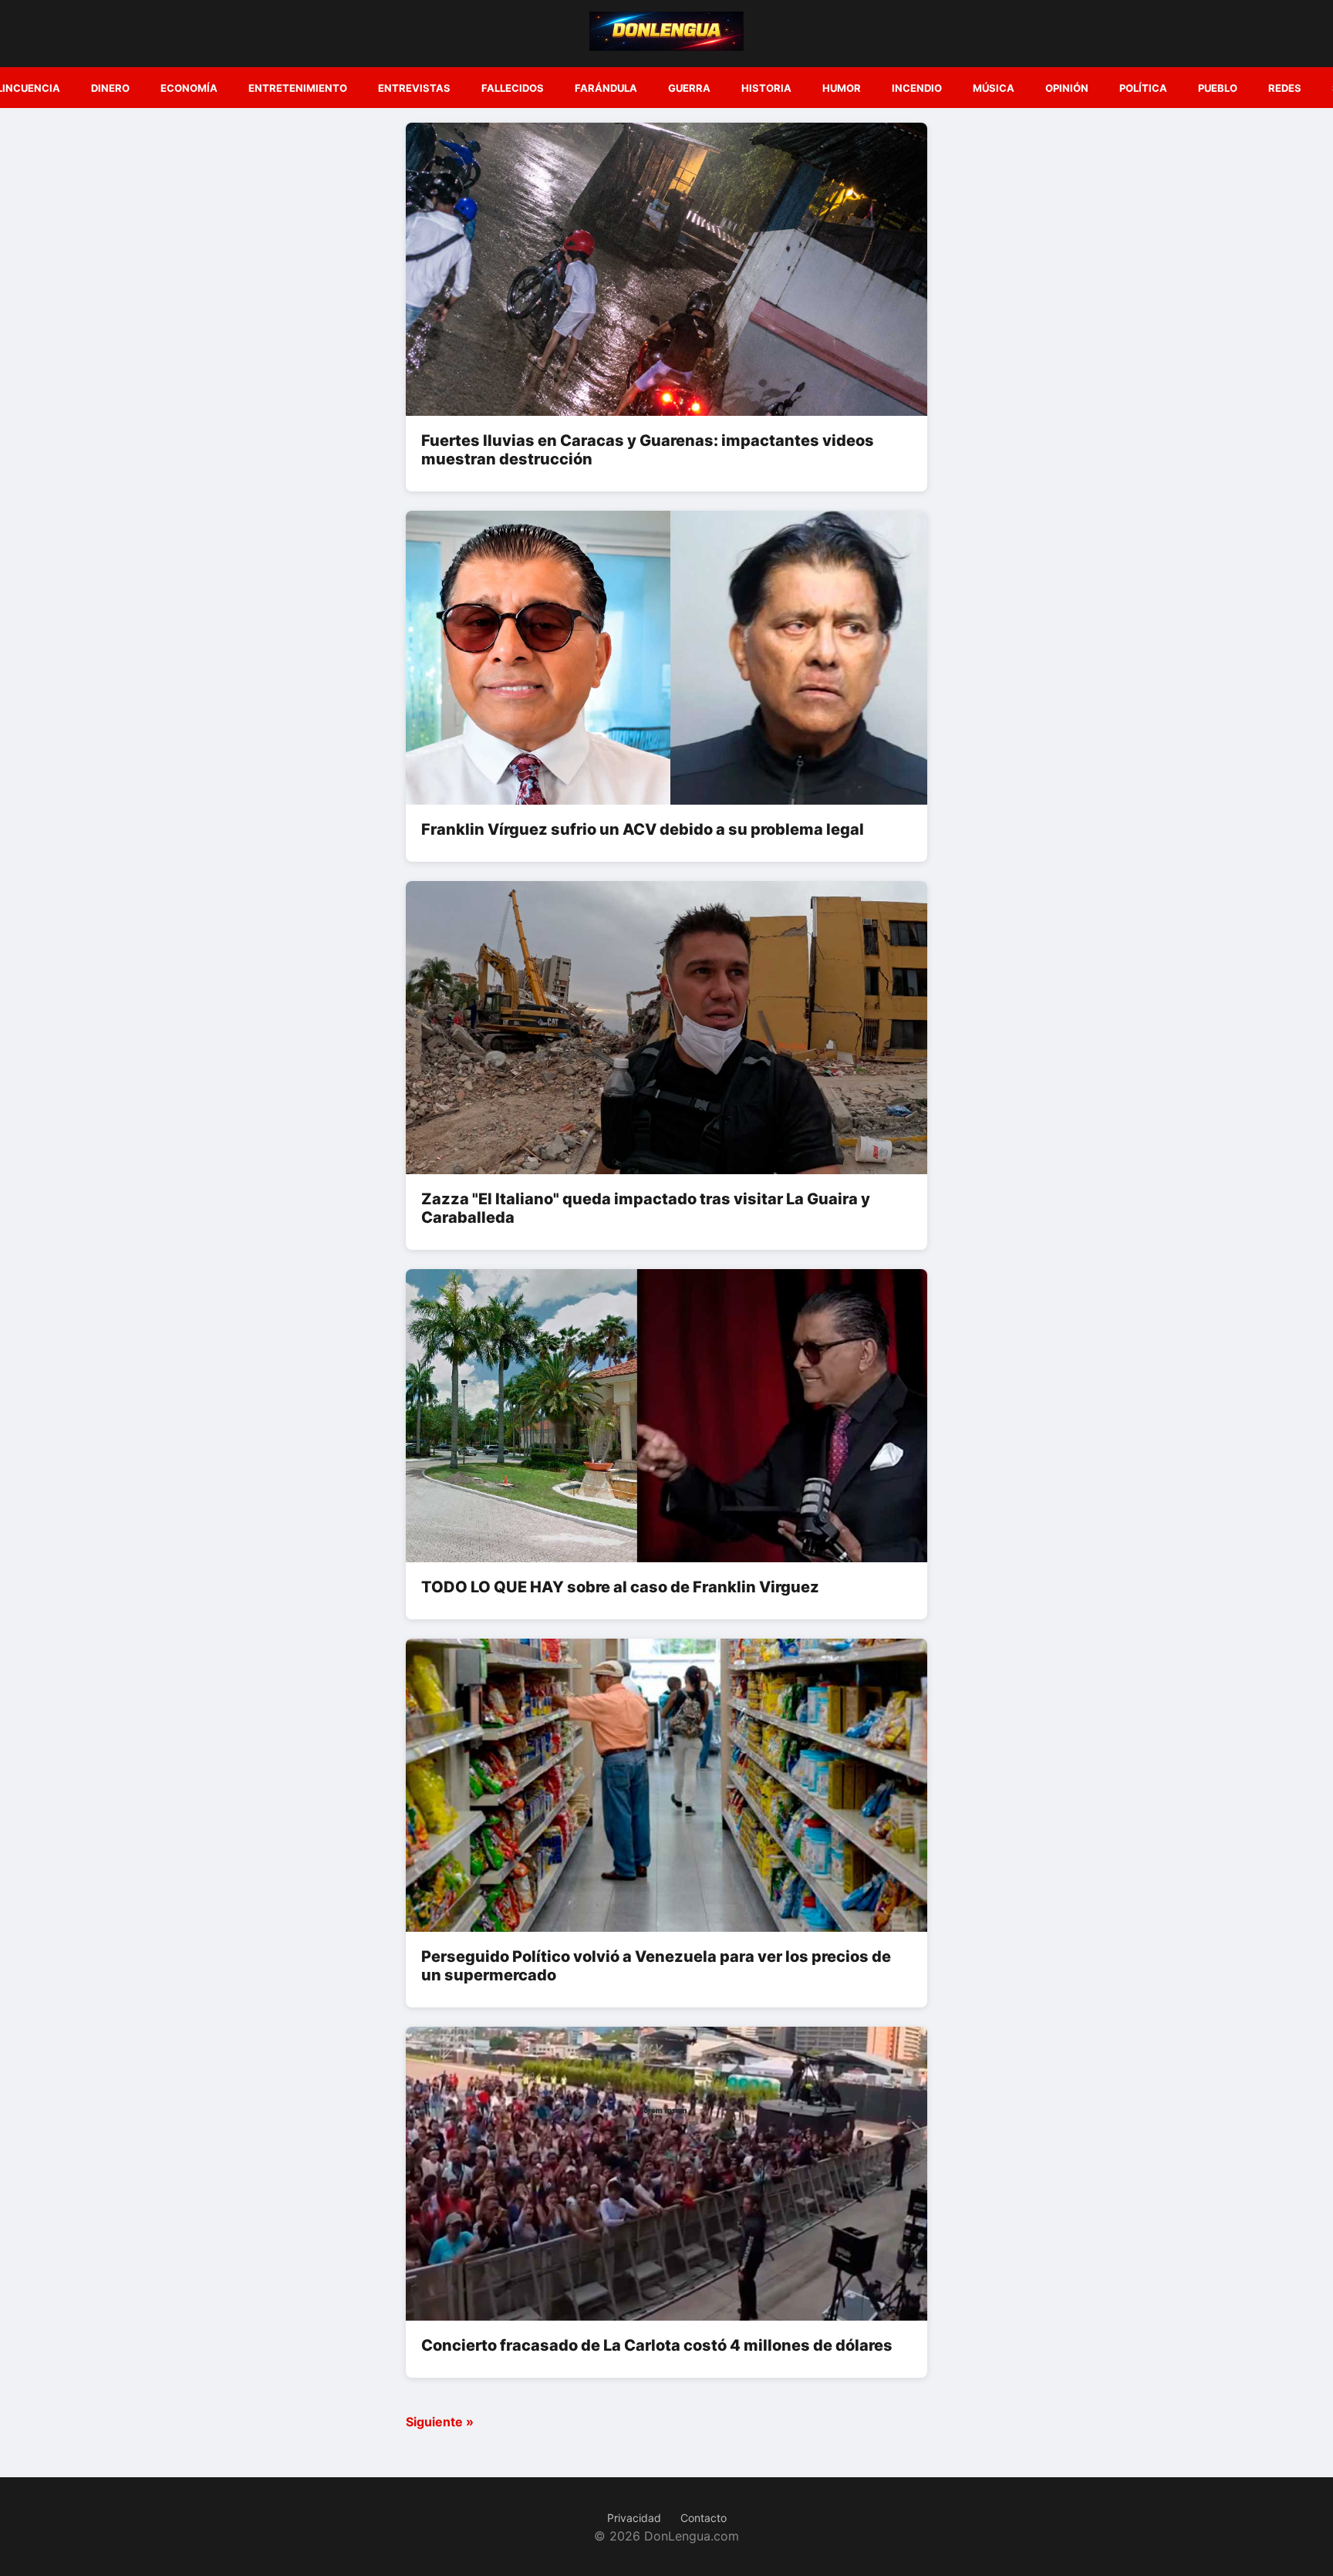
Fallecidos (513, 88)
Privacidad (634, 2518)
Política (1143, 88)
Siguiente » (440, 2422)
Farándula (606, 88)
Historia (766, 88)
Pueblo (1218, 88)
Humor (842, 88)
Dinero (110, 88)
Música (994, 88)
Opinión (1067, 88)
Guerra (689, 88)
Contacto (704, 2518)
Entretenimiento (298, 88)
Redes (1285, 88)
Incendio (917, 88)
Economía (189, 88)
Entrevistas (414, 88)
